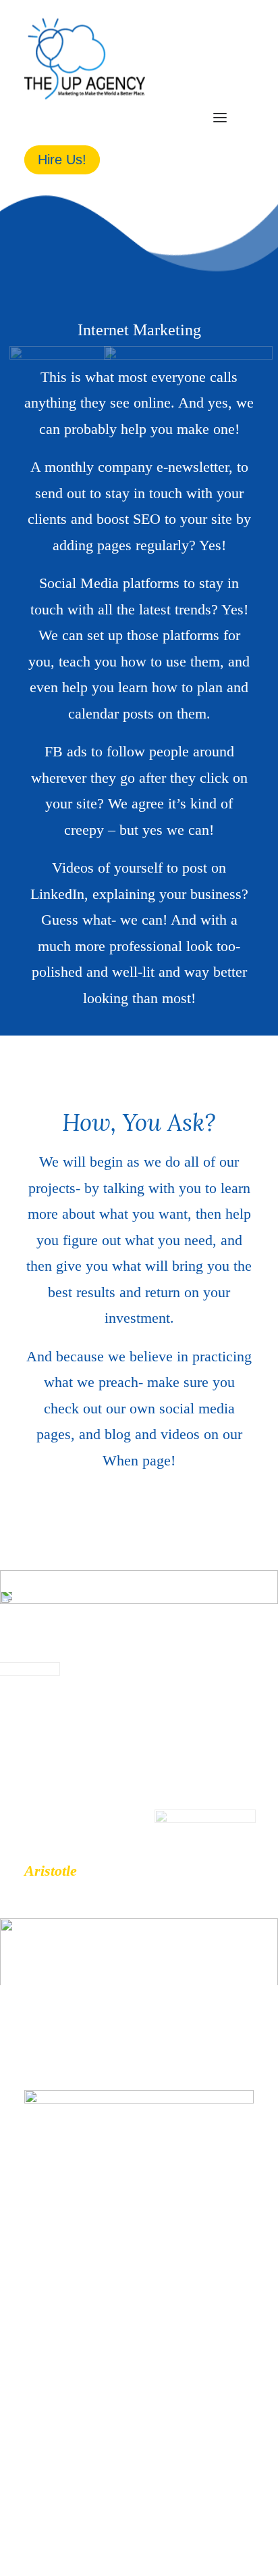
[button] (220, 118)
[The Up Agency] (85, 59)
